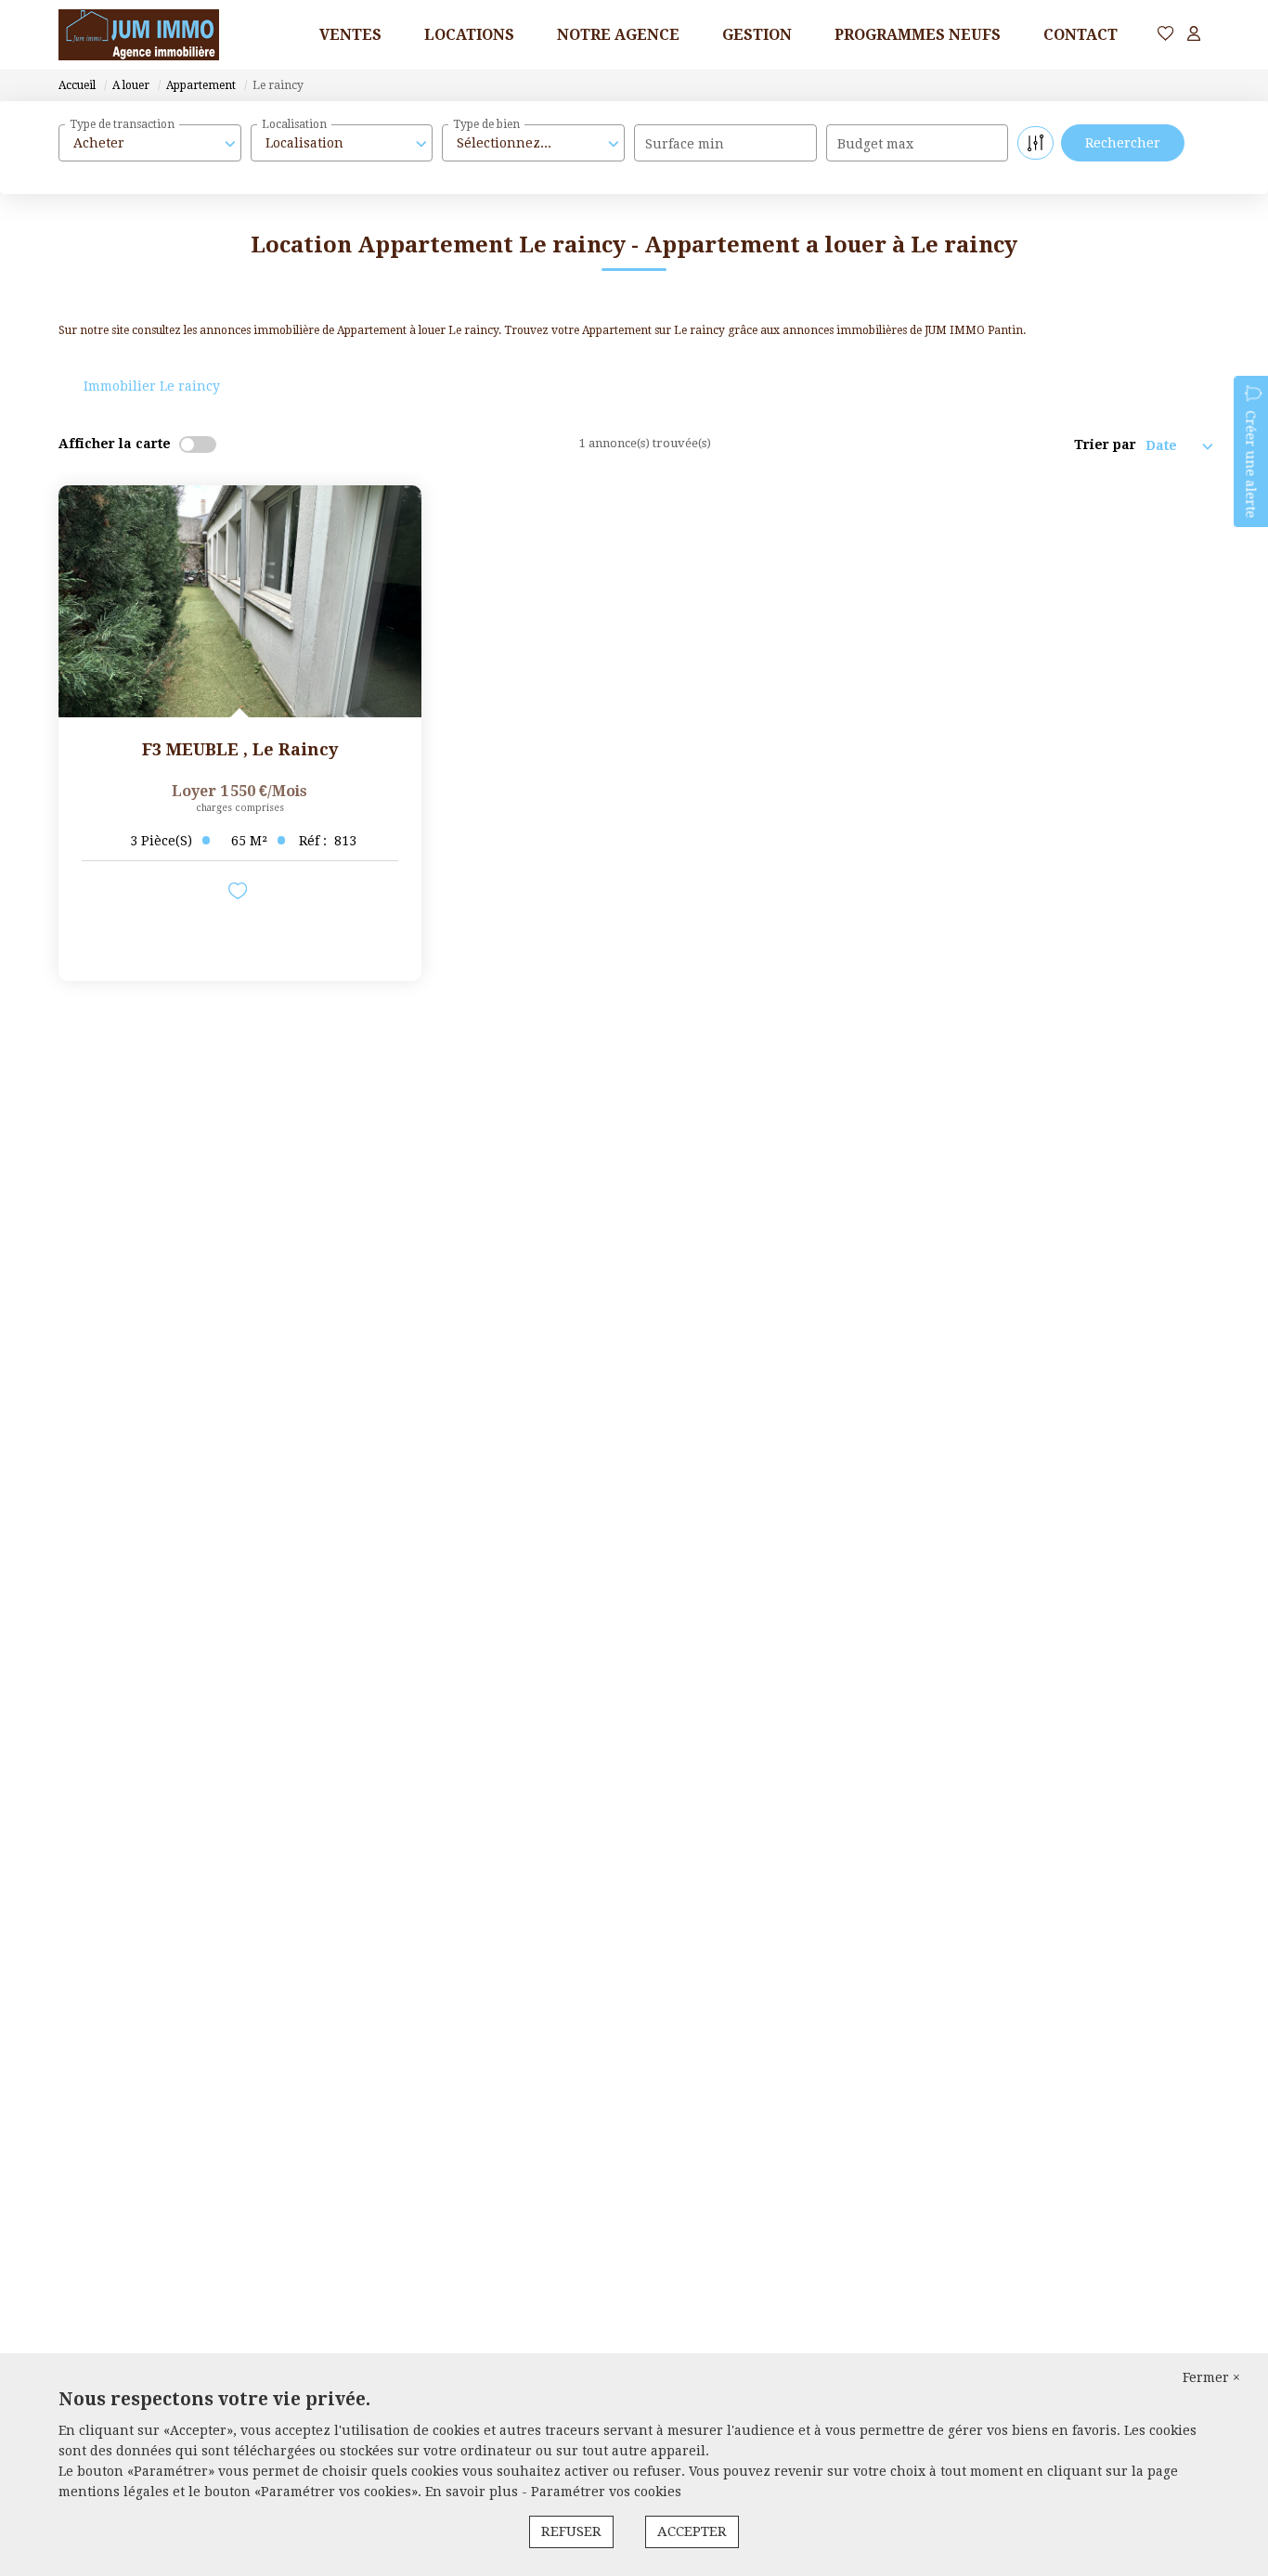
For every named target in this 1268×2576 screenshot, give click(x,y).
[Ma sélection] (1166, 35)
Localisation (294, 124)
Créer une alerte (1250, 464)
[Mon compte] (1194, 35)
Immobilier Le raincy (152, 386)
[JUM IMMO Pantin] (139, 35)
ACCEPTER (692, 2531)
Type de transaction (122, 124)
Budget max (875, 144)
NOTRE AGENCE (618, 35)
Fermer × (1211, 2377)
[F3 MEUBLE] (240, 601)
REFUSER (571, 2531)
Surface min (685, 144)
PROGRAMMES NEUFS (918, 35)
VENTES (350, 35)
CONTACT (1080, 35)
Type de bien (486, 124)
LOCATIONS (469, 35)
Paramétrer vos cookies (606, 2492)
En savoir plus (473, 2492)
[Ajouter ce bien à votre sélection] (240, 894)
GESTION (757, 35)
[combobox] (150, 143)
